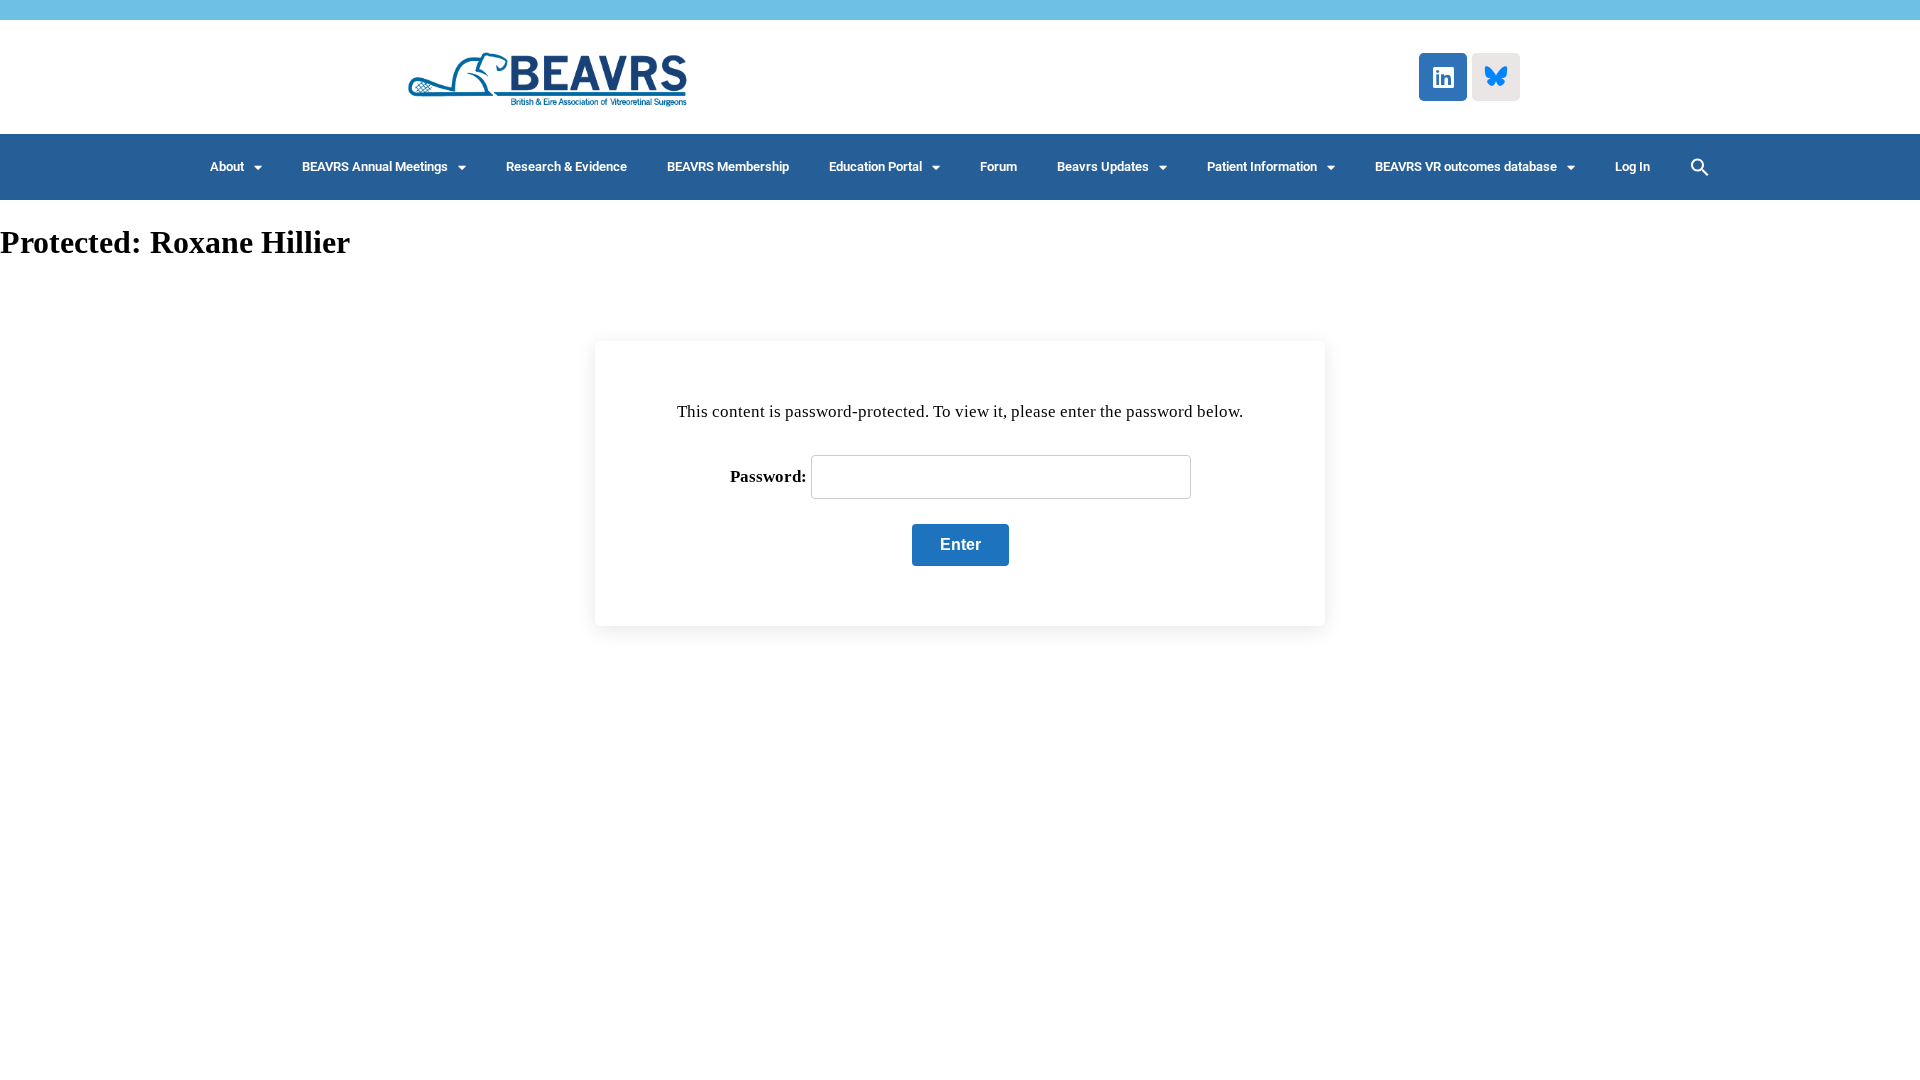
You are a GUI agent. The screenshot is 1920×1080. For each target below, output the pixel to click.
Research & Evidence (566, 166)
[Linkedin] (1443, 77)
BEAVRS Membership (728, 166)
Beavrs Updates (1103, 166)
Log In (1632, 166)
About (227, 166)
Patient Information (1262, 166)
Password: (770, 476)
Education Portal (875, 166)
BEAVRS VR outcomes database (1466, 166)
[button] (1700, 167)
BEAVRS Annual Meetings (375, 166)
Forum (998, 166)
